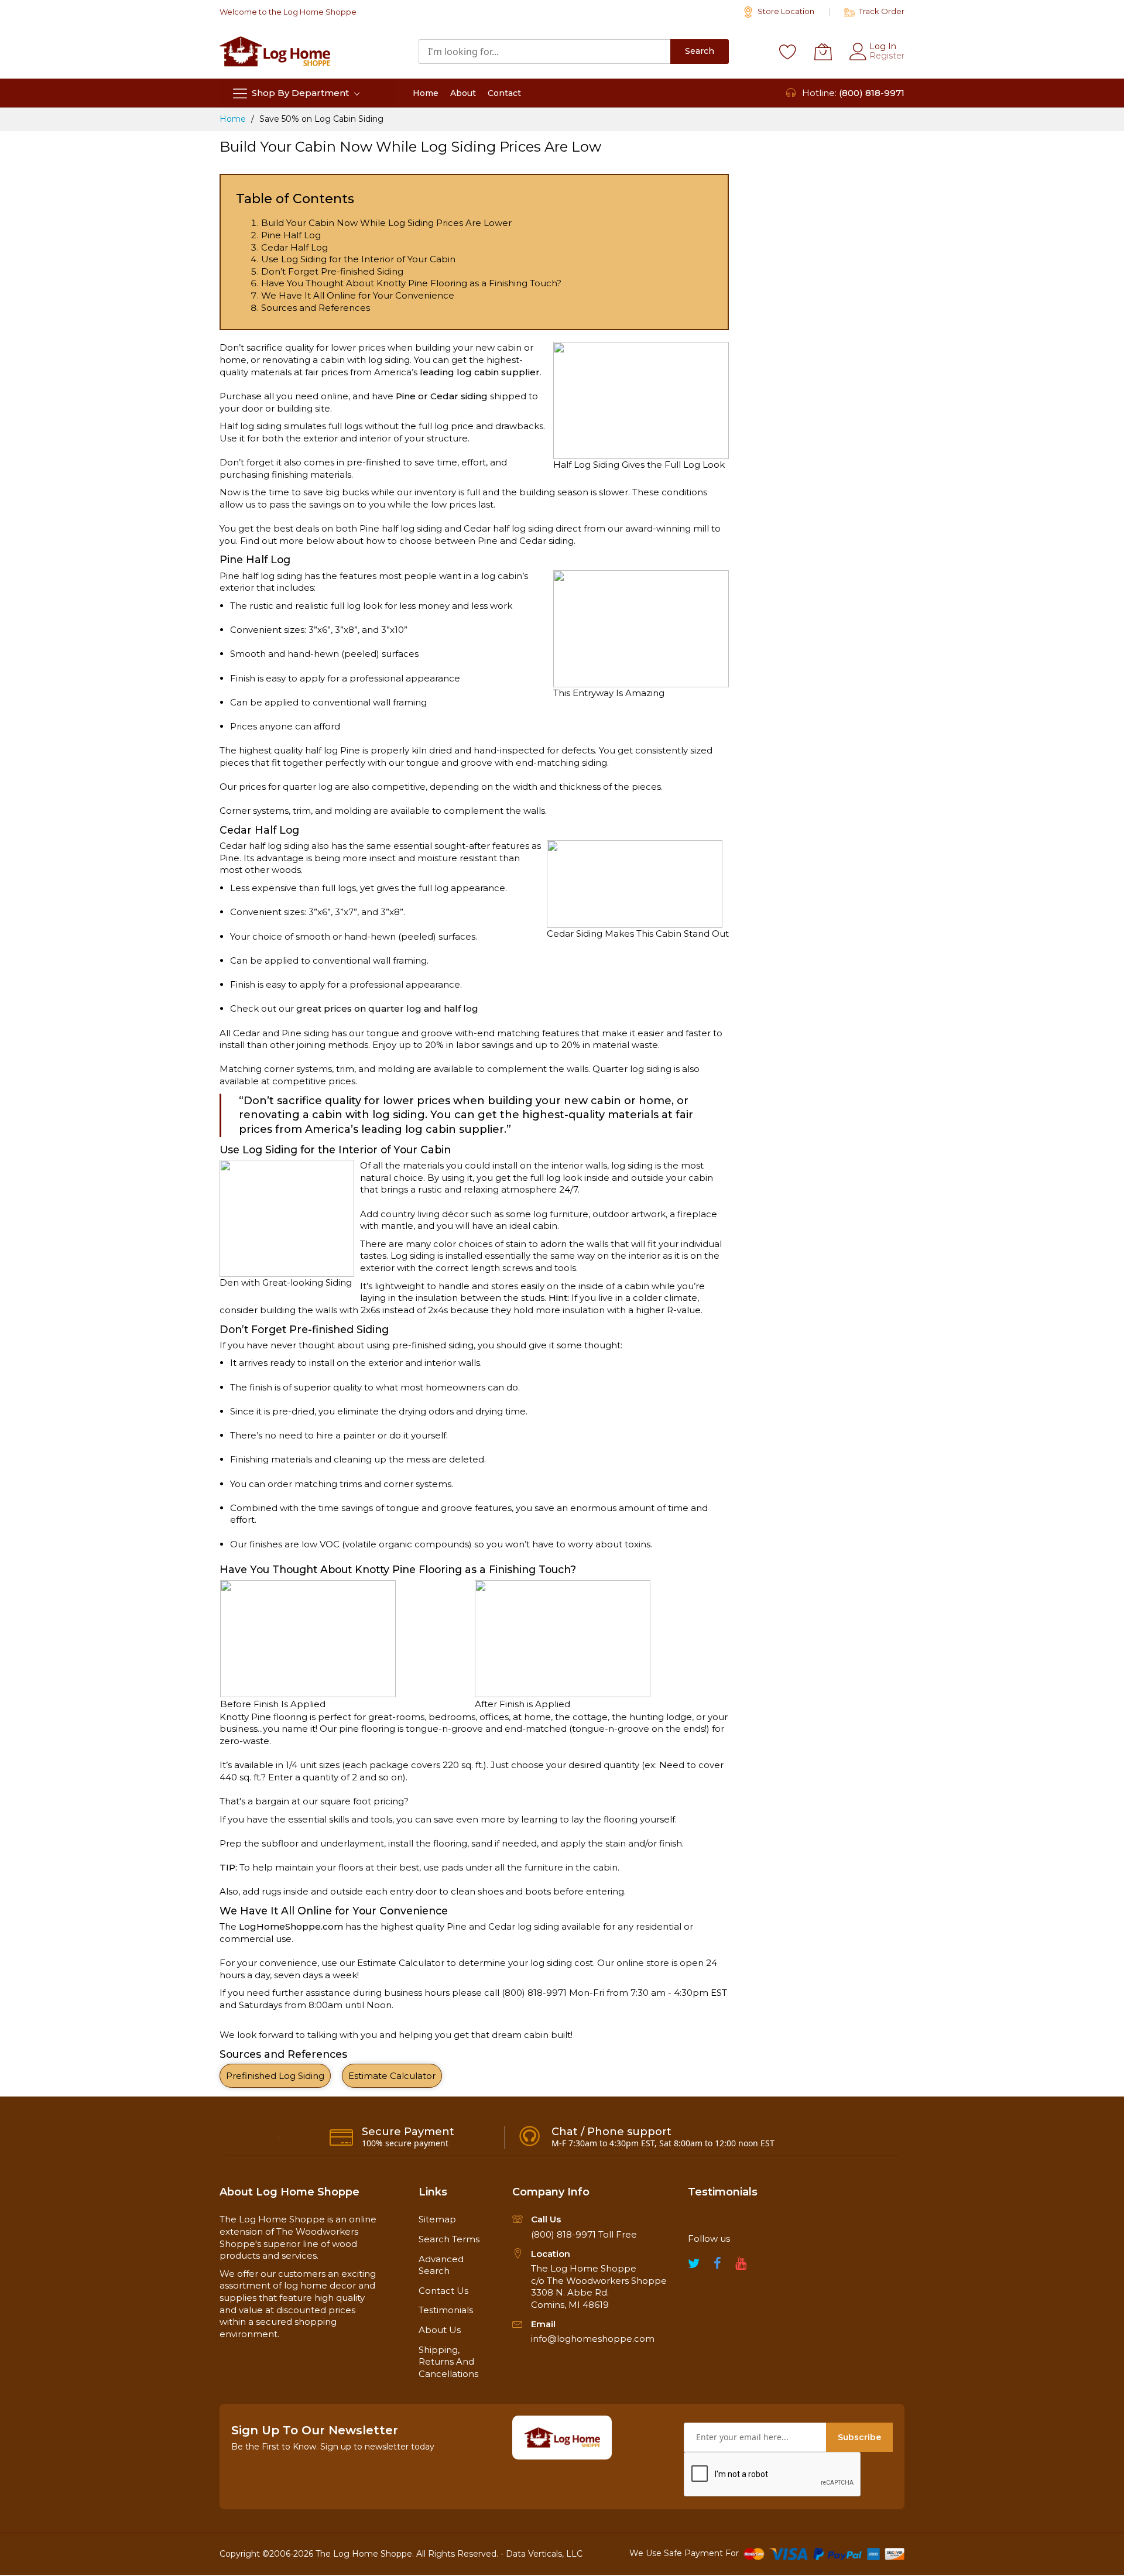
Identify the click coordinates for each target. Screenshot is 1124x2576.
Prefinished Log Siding (275, 2076)
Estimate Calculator (401, 1963)
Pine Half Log (291, 235)
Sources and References (316, 308)
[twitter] (694, 2267)
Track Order (881, 11)
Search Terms (449, 2239)
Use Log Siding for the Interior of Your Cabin (358, 259)
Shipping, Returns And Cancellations (448, 2362)
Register (887, 56)
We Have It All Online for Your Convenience (358, 295)
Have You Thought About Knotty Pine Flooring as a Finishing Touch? (411, 283)
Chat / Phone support (611, 2132)
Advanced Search (441, 2265)
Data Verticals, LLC (544, 2554)
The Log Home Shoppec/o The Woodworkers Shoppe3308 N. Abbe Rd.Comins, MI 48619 (599, 2286)
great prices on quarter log (359, 1008)
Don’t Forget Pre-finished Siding (332, 271)
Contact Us (443, 2291)
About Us (440, 2330)
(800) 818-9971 (872, 93)
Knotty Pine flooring (263, 1717)
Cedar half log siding (264, 846)
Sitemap (437, 2219)
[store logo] (275, 51)
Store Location (785, 11)
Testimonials (446, 2310)
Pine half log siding (261, 576)
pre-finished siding (433, 1345)
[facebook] (717, 2267)
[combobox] (544, 52)
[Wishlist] (788, 52)
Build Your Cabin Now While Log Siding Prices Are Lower (386, 223)
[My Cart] (823, 52)
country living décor (424, 1214)
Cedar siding (459, 396)
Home (234, 119)
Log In (883, 46)
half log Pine (333, 750)
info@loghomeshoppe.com (593, 2339)
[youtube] (741, 2267)
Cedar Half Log (294, 247)
